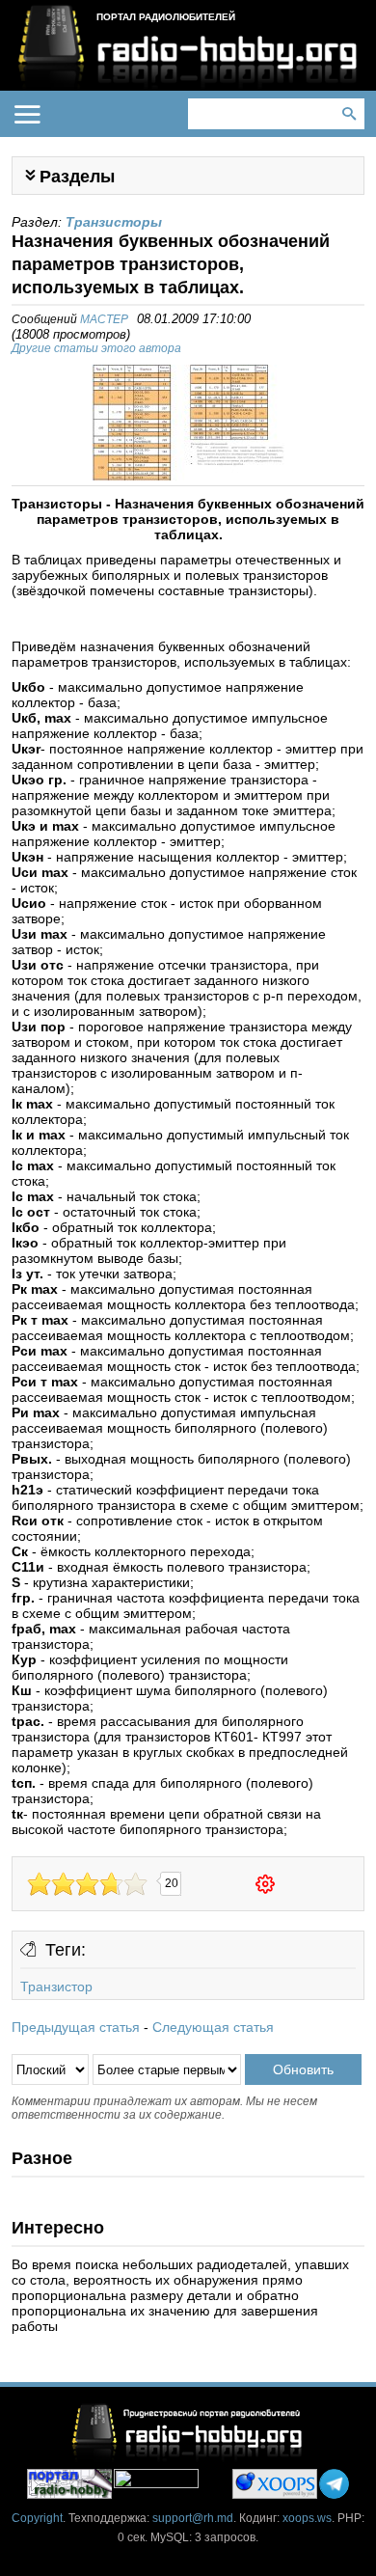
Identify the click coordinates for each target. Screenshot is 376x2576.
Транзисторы (114, 222)
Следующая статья (213, 2027)
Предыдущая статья (76, 2027)
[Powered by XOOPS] (275, 2484)
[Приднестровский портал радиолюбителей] (69, 2484)
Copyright (37, 2518)
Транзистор (56, 1987)
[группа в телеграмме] (334, 2484)
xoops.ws (307, 2518)
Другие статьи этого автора (96, 348)
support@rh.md (193, 2518)
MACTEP (104, 319)
